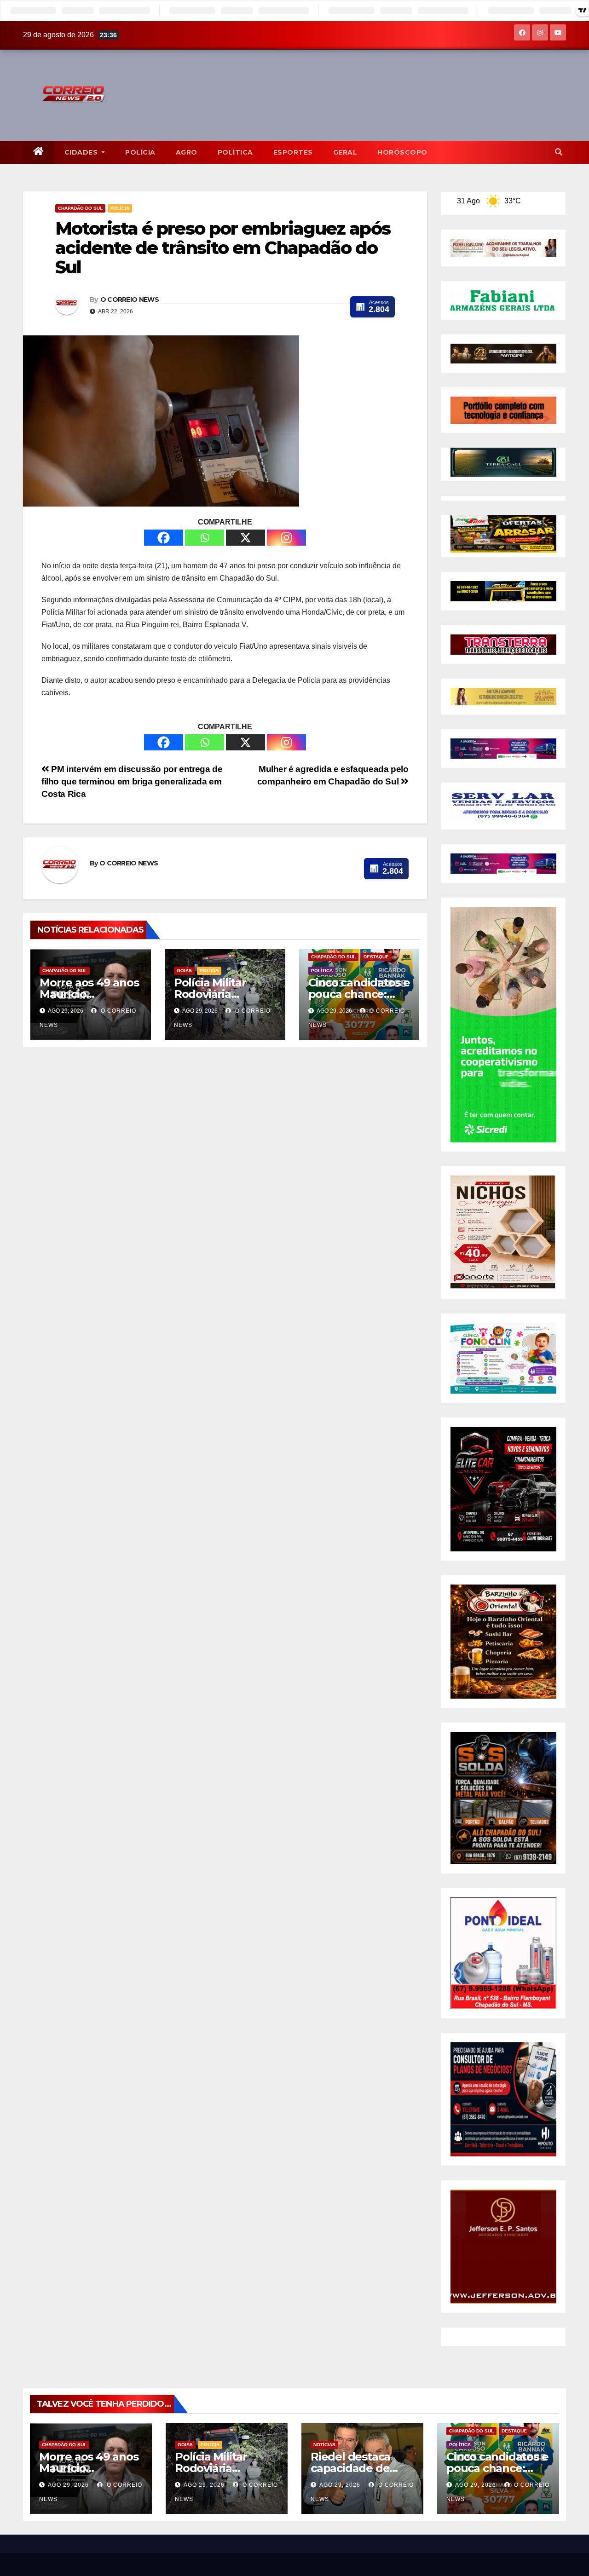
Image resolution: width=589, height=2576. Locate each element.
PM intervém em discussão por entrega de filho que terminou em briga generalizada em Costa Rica (132, 781)
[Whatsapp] (205, 538)
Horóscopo (402, 152)
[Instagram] (286, 538)
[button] (559, 152)
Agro (187, 152)
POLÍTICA (235, 152)
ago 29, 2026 (68, 2485)
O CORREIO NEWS (130, 300)
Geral (345, 152)
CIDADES (82, 152)
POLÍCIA (140, 152)
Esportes (293, 152)
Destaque (376, 957)
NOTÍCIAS (324, 2445)
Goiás (184, 971)
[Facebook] (164, 538)
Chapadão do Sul (80, 208)
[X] (245, 538)
